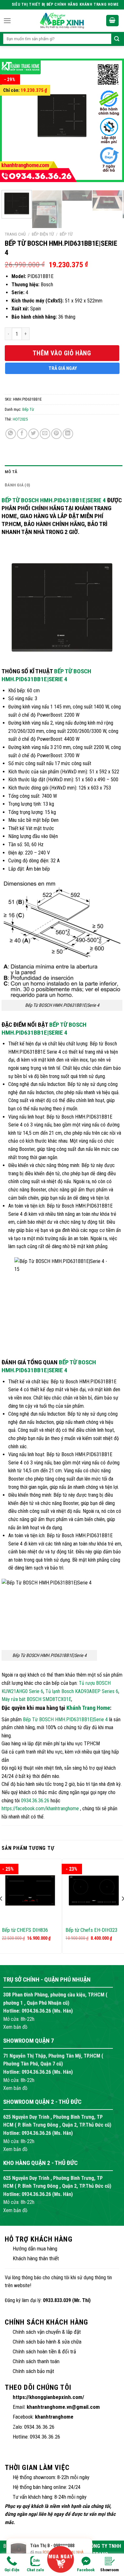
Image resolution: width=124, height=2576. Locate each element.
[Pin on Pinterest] (56, 434)
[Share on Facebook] (22, 434)
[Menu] (7, 21)
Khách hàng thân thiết (36, 2258)
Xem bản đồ (15, 2027)
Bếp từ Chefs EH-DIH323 (91, 1930)
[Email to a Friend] (45, 434)
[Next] (109, 122)
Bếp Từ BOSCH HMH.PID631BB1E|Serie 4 (54, 500)
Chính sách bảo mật (33, 2371)
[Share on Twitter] (34, 434)
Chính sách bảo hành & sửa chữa (47, 2342)
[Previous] (15, 122)
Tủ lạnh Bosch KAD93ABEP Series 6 (82, 1691)
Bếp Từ (66, 234)
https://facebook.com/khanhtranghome (40, 1808)
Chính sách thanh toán (36, 2361)
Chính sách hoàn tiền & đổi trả (44, 2351)
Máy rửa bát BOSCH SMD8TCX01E (36, 1699)
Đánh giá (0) (17, 485)
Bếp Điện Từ (43, 234)
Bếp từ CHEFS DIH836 (25, 1930)
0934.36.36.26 (35, 1801)
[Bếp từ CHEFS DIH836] (30, 1891)
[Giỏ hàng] (113, 21)
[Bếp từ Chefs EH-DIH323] (94, 1891)
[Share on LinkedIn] (68, 434)
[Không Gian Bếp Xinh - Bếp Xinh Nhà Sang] (62, 21)
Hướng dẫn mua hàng (35, 2249)
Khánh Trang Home (88, 1708)
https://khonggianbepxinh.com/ (48, 2397)
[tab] (64, 472)
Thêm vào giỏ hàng (62, 353)
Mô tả (11, 472)
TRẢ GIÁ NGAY (63, 368)
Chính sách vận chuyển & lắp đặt (47, 2332)
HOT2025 (20, 419)
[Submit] (117, 39)
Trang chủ (15, 234)
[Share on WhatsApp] (11, 434)
